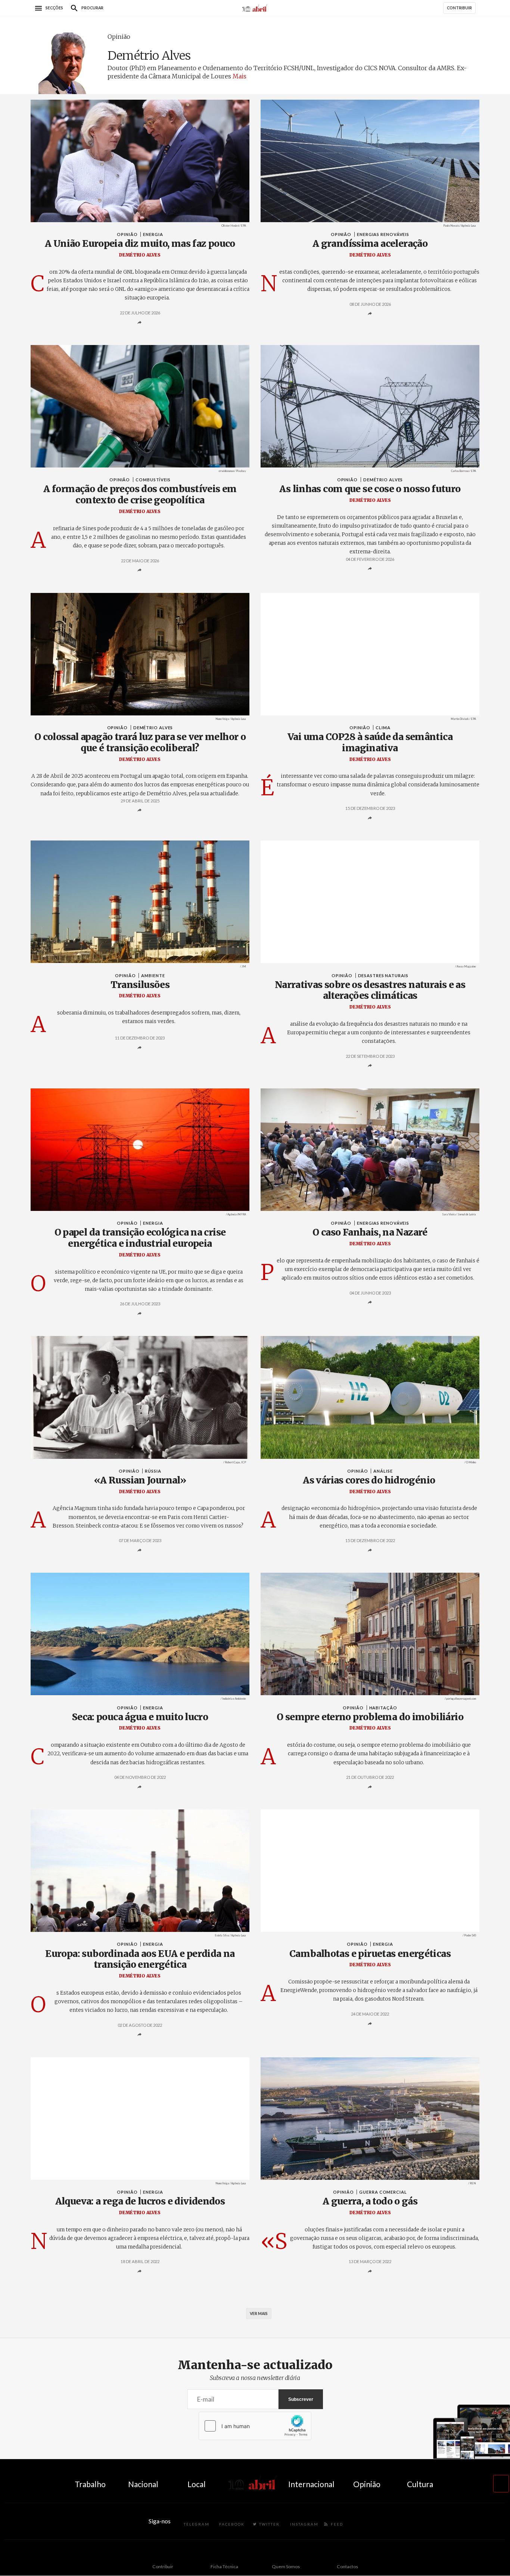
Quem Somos (286, 2566)
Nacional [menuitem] (143, 2484)
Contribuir (163, 2566)
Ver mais (259, 2314)
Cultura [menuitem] (420, 2484)
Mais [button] (240, 76)
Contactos (347, 2566)
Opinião (119, 37)
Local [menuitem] (197, 2484)
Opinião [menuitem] (367, 2484)
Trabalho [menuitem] (90, 2484)
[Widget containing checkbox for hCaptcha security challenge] (255, 2426)
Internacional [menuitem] (311, 2484)
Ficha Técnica (224, 2566)
